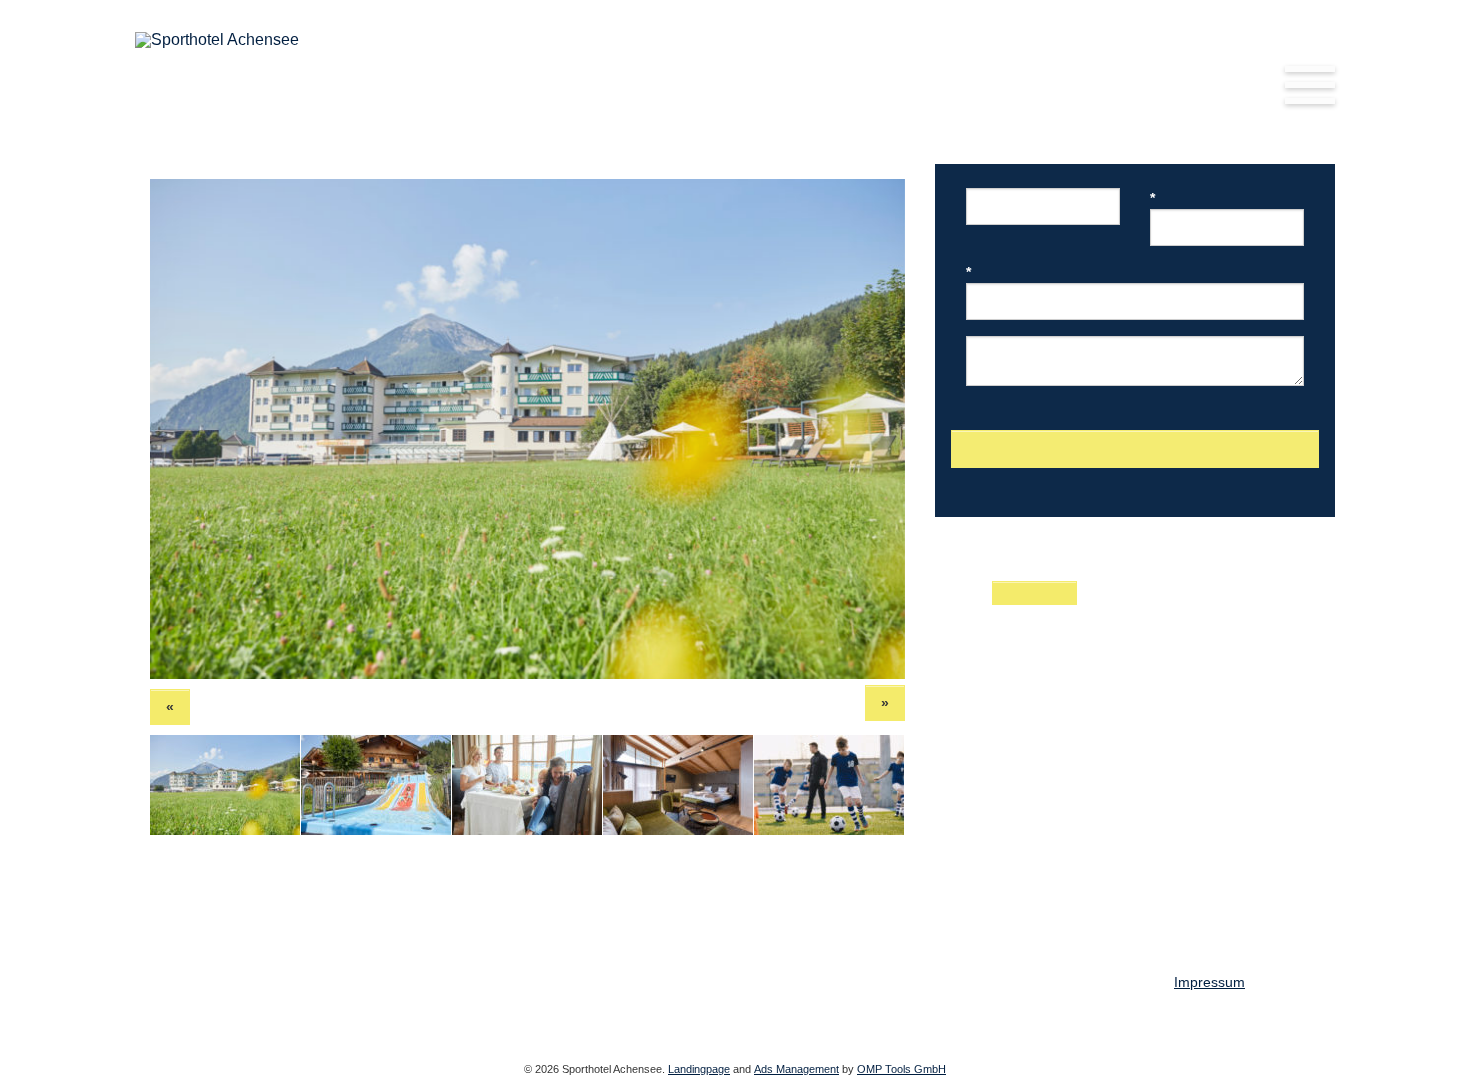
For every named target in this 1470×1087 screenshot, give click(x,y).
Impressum (1209, 982)
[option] (527, 429)
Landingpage (699, 1069)
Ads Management (796, 1069)
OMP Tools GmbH (901, 1069)
